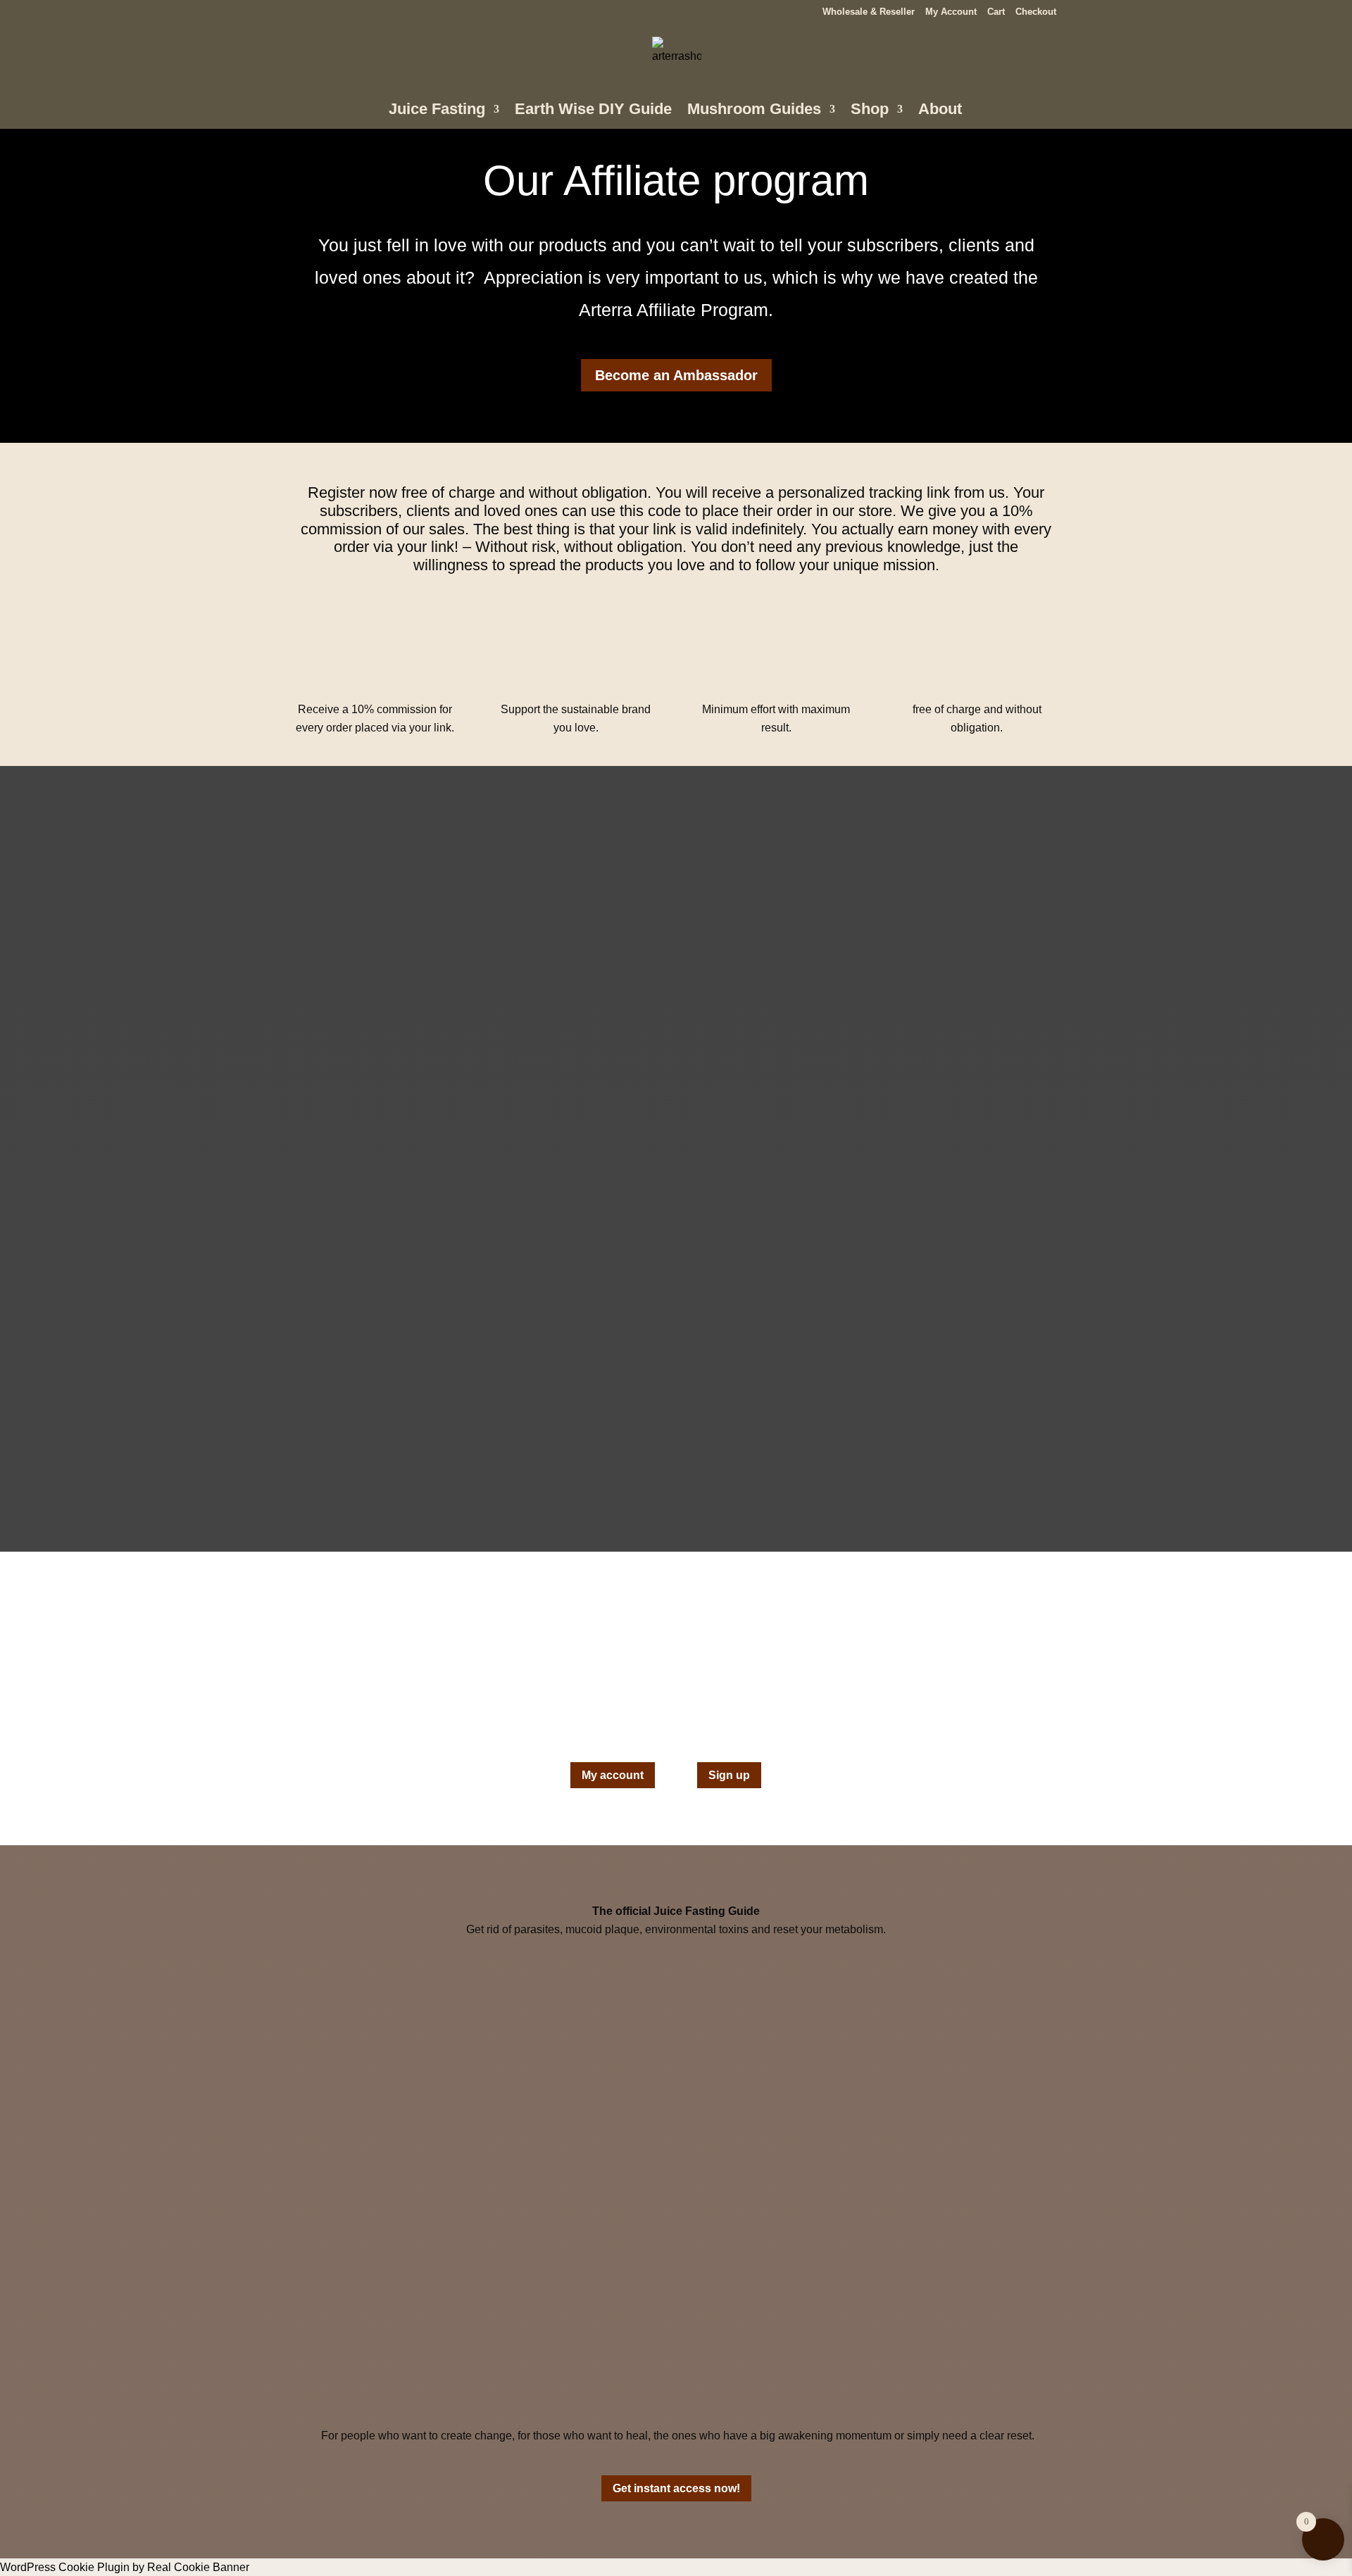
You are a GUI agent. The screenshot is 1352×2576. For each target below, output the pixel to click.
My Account (951, 12)
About (940, 111)
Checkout (1036, 12)
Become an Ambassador (676, 375)
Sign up (729, 1775)
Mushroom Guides (754, 111)
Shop (870, 111)
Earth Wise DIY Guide (593, 111)
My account (613, 1775)
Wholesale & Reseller (869, 12)
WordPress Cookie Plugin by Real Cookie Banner (125, 2567)
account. (840, 1715)
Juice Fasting (437, 111)
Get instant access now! (676, 2488)
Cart (996, 12)
